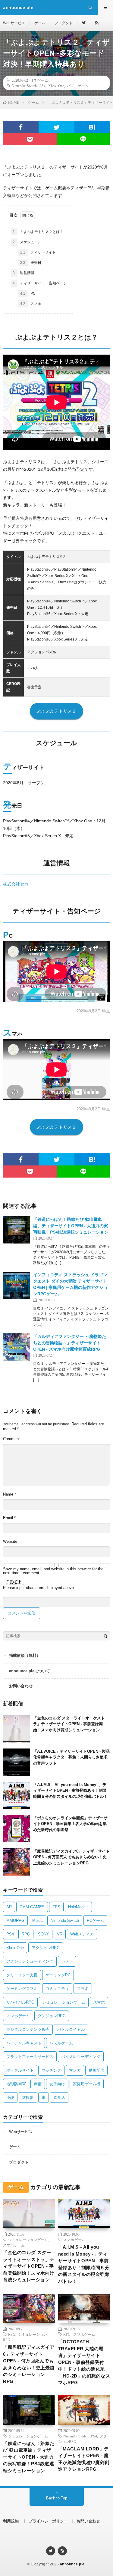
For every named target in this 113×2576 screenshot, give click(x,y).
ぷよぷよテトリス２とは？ (38, 232)
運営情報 (24, 273)
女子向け (57, 2084)
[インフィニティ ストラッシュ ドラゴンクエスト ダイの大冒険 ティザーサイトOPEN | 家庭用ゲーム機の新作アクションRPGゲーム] (17, 1285)
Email (9, 1518)
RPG (26, 1934)
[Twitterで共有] (56, 127)
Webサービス (14, 23)
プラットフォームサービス (30, 2057)
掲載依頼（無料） (25, 1655)
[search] (105, 1636)
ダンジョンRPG (52, 2016)
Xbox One (56, 86)
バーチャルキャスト (24, 2043)
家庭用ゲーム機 (87, 2084)
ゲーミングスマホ (22, 1989)
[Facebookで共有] (21, 127)
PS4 (42, 86)
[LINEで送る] (83, 139)
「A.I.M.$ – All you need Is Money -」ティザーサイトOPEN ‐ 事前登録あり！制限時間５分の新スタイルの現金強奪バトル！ (70, 1791)
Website (10, 1541)
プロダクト (64, 23)
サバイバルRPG (20, 2002)
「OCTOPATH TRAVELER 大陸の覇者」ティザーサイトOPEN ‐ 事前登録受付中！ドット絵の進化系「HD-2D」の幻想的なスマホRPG (84, 2362)
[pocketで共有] (30, 139)
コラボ (83, 1989)
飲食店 (59, 2098)
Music (38, 1921)
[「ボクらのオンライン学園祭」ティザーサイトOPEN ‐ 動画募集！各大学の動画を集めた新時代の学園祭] (17, 1829)
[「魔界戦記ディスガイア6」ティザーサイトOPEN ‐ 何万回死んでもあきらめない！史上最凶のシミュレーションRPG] (17, 1862)
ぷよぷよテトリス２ (56, 711)
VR (60, 1934)
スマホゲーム (18, 2016)
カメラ (67, 1961)
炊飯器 (28, 2098)
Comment (11, 1439)
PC (28, 293)
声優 (38, 2084)
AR (9, 1907)
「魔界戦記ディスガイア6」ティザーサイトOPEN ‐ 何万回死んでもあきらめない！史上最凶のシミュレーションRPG (71, 1857)
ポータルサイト (20, 2070)
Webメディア (82, 1934)
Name (9, 1494)
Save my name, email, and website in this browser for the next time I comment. (53, 1571)
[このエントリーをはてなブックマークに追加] (92, 127)
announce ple (72, 2564)
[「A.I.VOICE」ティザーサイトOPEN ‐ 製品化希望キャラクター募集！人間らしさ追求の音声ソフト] (17, 1762)
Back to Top (57, 2498)
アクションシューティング (30, 1961)
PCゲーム (95, 1921)
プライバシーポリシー (48, 2521)
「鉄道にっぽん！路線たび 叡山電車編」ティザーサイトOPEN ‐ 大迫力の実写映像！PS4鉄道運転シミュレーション (71, 1226)
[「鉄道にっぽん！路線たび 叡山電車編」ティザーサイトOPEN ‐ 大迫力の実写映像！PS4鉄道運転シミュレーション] (17, 1230)
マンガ (75, 2070)
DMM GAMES (32, 1907)
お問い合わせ (21, 1686)
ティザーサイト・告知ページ (40, 283)
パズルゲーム (78, 86)
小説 (10, 2098)
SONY (44, 1934)
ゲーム (40, 23)
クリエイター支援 (22, 1975)
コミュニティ (57, 1989)
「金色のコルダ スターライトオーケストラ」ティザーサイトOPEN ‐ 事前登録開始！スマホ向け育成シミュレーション (69, 1724)
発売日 (31, 263)
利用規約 (11, 2521)
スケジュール (27, 242)
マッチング (51, 2070)
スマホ (31, 304)
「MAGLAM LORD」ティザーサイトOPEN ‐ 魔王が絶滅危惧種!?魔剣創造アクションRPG (84, 2459)
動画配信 (96, 2070)
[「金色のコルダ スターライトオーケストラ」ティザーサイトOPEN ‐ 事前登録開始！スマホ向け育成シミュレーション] (17, 1729)
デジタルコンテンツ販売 (28, 2029)
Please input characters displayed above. (39, 1588)
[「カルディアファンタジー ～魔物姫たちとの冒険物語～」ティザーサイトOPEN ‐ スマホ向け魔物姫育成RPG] (17, 1347)
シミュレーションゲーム (64, 2002)
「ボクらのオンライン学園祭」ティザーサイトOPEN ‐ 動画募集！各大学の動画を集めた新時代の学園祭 (70, 1824)
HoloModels (78, 1907)
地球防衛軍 (16, 2084)
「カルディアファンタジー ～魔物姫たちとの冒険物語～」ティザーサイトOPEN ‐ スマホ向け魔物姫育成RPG (70, 1343)
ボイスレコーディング (81, 2057)
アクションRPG (46, 1948)
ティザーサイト (38, 252)
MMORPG (15, 1921)
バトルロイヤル (71, 2029)
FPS (56, 1907)
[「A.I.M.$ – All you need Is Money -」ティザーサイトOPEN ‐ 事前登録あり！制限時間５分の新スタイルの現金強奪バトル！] (17, 1795)
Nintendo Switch (24, 86)
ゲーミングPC (58, 1975)
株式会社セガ (16, 884)
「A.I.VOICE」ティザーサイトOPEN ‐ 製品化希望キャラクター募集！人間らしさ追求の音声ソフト (71, 1757)
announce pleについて (30, 1671)
